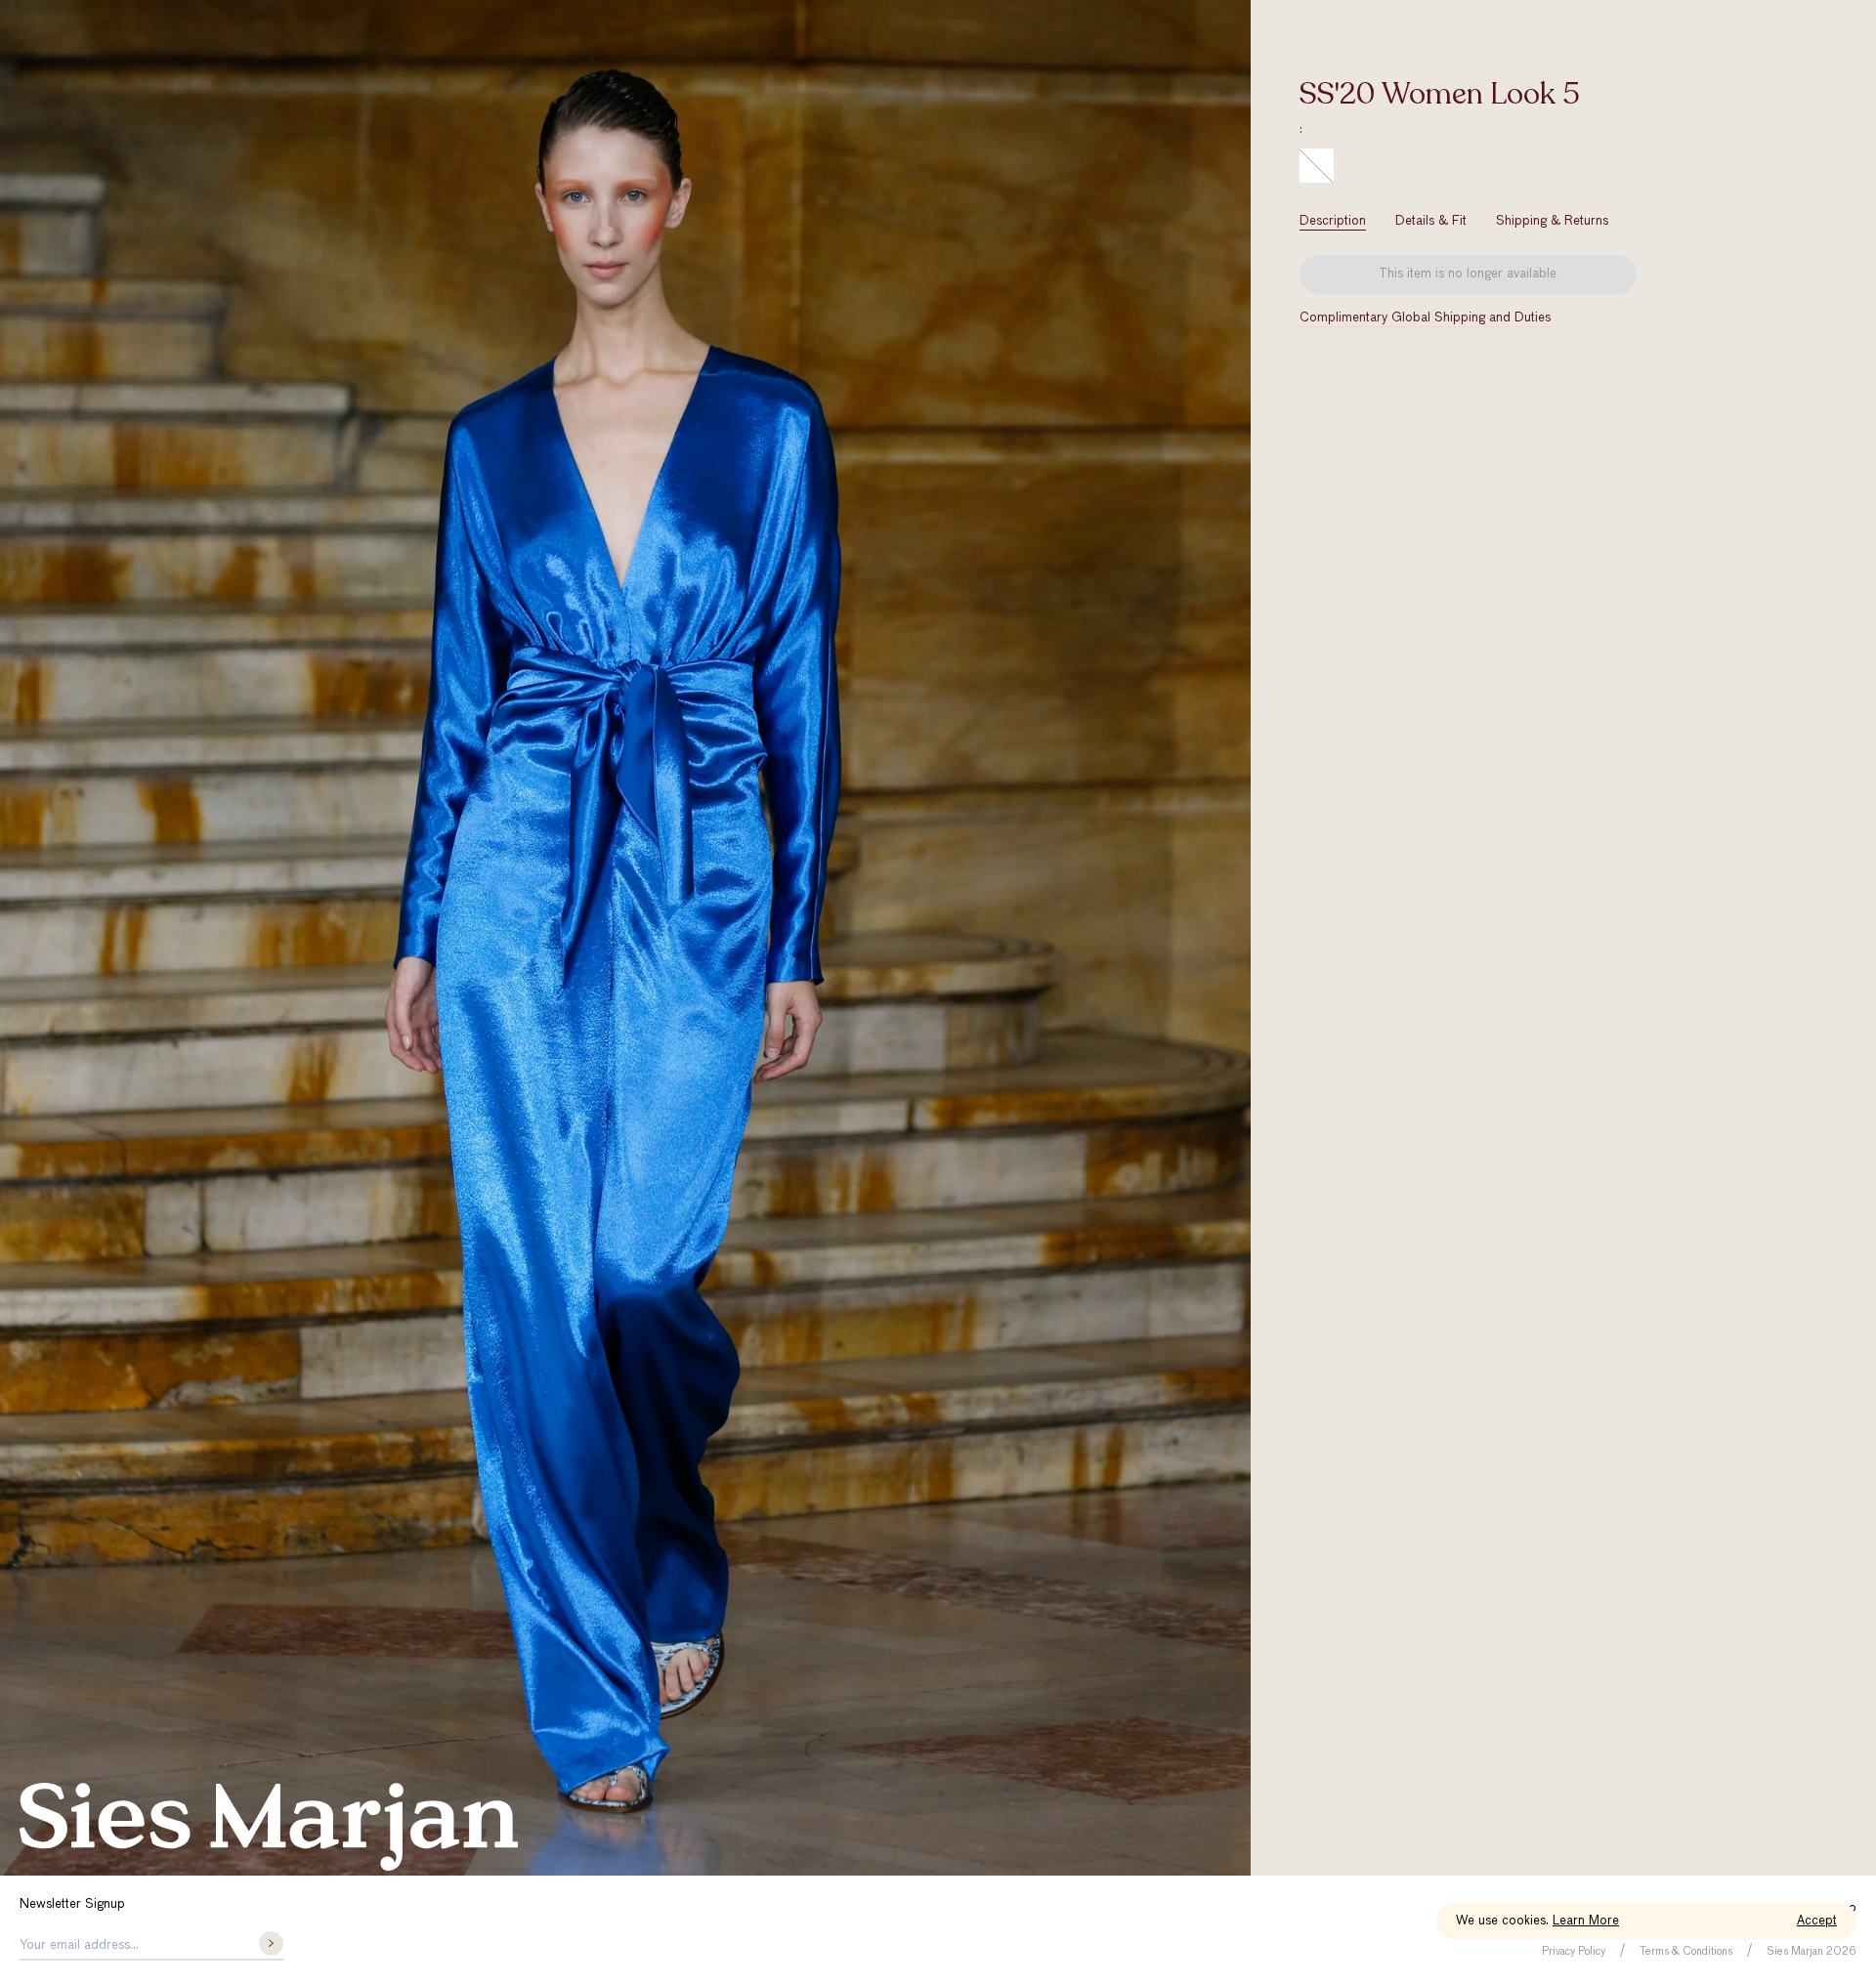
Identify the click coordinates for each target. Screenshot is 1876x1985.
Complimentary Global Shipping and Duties (1425, 318)
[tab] (1333, 221)
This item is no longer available (1468, 274)
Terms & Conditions (1686, 1951)
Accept (1817, 1921)
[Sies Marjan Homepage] (269, 1827)
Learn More (1586, 1921)
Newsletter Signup (72, 1904)
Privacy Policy (1574, 1951)
